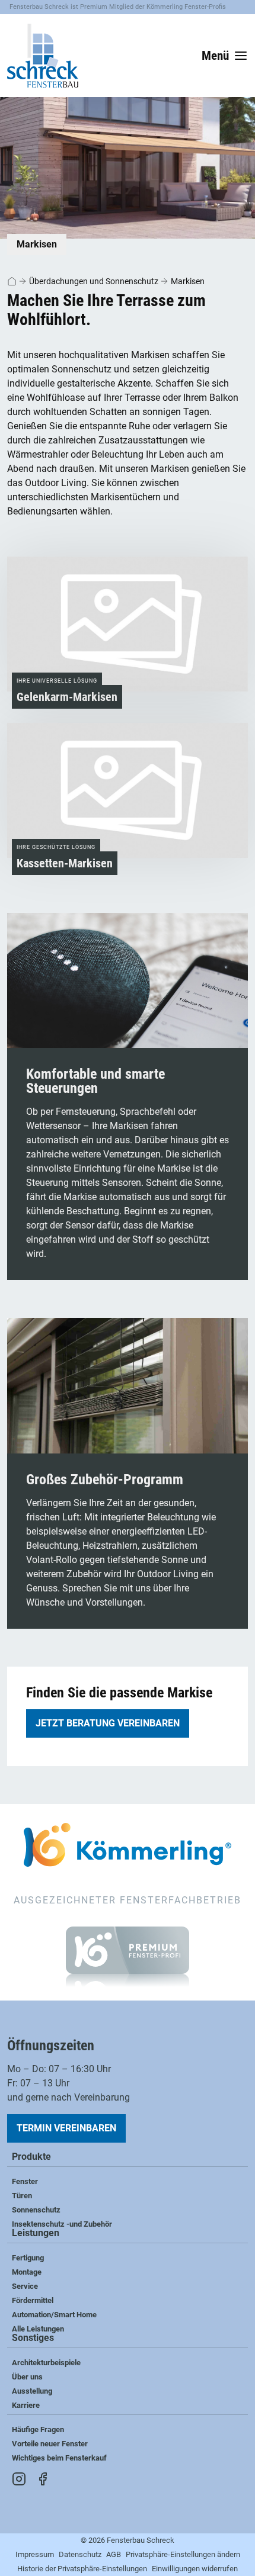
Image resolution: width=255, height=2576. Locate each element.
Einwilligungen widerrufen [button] (195, 2569)
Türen (22, 2196)
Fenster (25, 2181)
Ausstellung (32, 2391)
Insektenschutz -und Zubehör (62, 2224)
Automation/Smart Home (54, 2315)
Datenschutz (80, 2554)
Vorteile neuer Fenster (50, 2444)
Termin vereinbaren (66, 2128)
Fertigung (28, 2258)
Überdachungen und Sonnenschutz (94, 281)
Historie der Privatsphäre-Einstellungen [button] (82, 2569)
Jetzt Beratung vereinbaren (108, 1723)
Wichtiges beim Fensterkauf (59, 2458)
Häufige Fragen (38, 2429)
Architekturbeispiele (46, 2363)
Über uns (27, 2377)
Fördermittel (33, 2300)
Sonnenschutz (36, 2210)
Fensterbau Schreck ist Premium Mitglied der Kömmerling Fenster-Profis (118, 7)
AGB (114, 2554)
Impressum (35, 2554)
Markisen (188, 281)
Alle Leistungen (38, 2329)
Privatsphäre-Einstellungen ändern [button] (183, 2554)
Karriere (26, 2405)
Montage (27, 2272)
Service (25, 2286)
